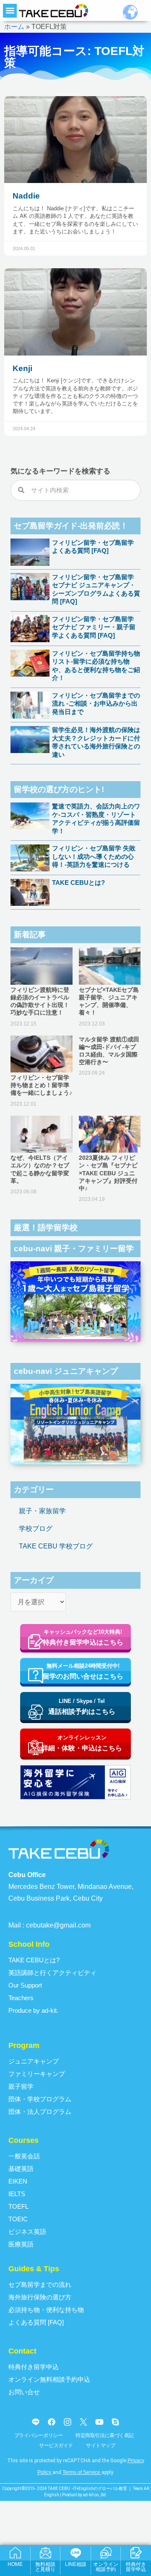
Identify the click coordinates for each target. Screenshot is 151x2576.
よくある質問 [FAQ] (36, 2322)
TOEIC (18, 2219)
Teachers (21, 1998)
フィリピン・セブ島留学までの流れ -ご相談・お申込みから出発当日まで (96, 703)
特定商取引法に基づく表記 (105, 2435)
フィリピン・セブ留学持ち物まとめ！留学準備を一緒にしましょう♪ (41, 1085)
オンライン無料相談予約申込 (49, 2379)
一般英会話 (24, 2156)
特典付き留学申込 (34, 2367)
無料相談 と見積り (45, 2567)
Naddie (26, 196)
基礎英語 (21, 2169)
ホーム (14, 27)
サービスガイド (56, 2445)
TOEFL (18, 2206)
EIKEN (18, 2181)
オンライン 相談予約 (106, 2567)
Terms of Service (81, 2472)
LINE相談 (76, 2564)
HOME (15, 2564)
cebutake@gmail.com (58, 1925)
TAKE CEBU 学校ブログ (56, 1546)
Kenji (22, 368)
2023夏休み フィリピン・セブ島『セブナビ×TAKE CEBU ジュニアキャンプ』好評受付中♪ (108, 1173)
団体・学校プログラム (40, 2099)
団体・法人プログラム (40, 2112)
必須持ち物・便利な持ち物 (46, 2310)
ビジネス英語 (27, 2232)
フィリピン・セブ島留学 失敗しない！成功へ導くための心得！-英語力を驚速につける (94, 856)
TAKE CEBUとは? (78, 883)
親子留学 (21, 2086)
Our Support (25, 1985)
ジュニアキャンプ (34, 2061)
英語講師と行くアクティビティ (52, 1973)
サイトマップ (100, 2445)
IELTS (17, 2194)
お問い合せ (24, 2392)
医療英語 (21, 2244)
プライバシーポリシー (39, 2435)
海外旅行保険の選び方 (40, 2297)
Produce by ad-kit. (33, 2010)
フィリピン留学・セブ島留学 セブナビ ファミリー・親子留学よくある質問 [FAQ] (94, 627)
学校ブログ (36, 1529)
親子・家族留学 (42, 1511)
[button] (10, 11)
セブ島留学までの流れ (40, 2284)
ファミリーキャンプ (37, 2074)
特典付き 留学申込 (136, 2567)
